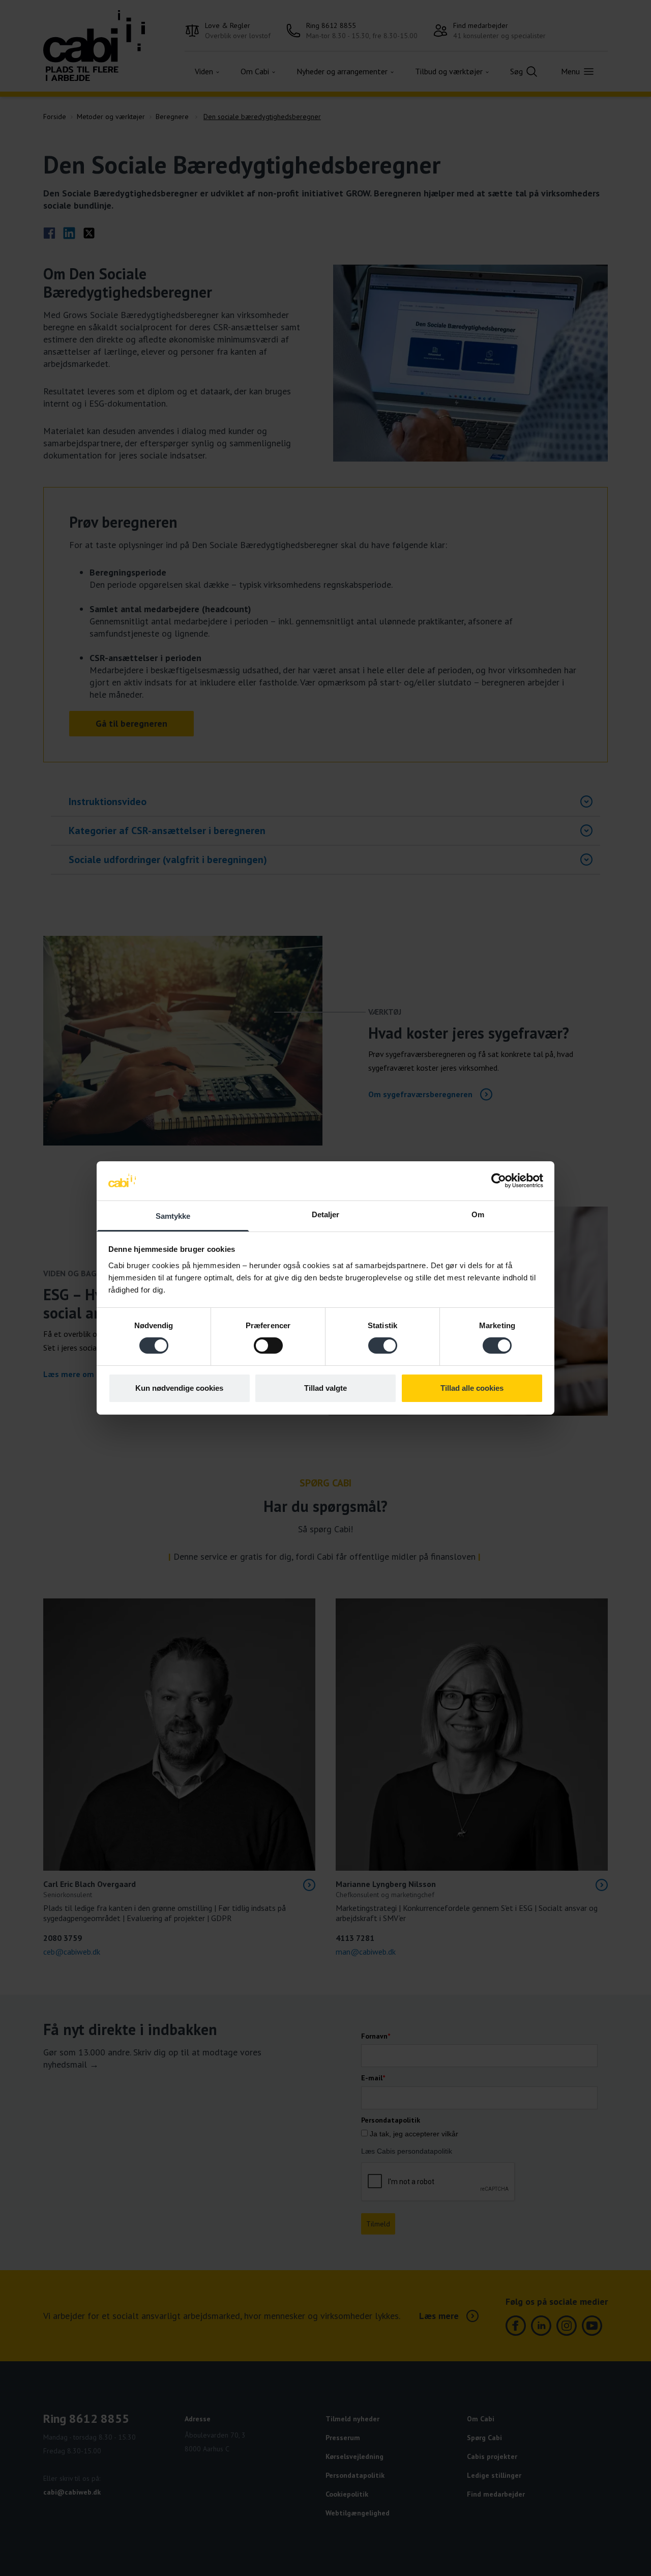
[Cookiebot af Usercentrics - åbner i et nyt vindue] (499, 1181)
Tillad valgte (325, 1388)
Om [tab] (478, 1214)
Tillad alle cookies (472, 1388)
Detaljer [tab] (326, 1214)
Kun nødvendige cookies (179, 1388)
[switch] (268, 1346)
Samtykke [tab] (173, 1216)
